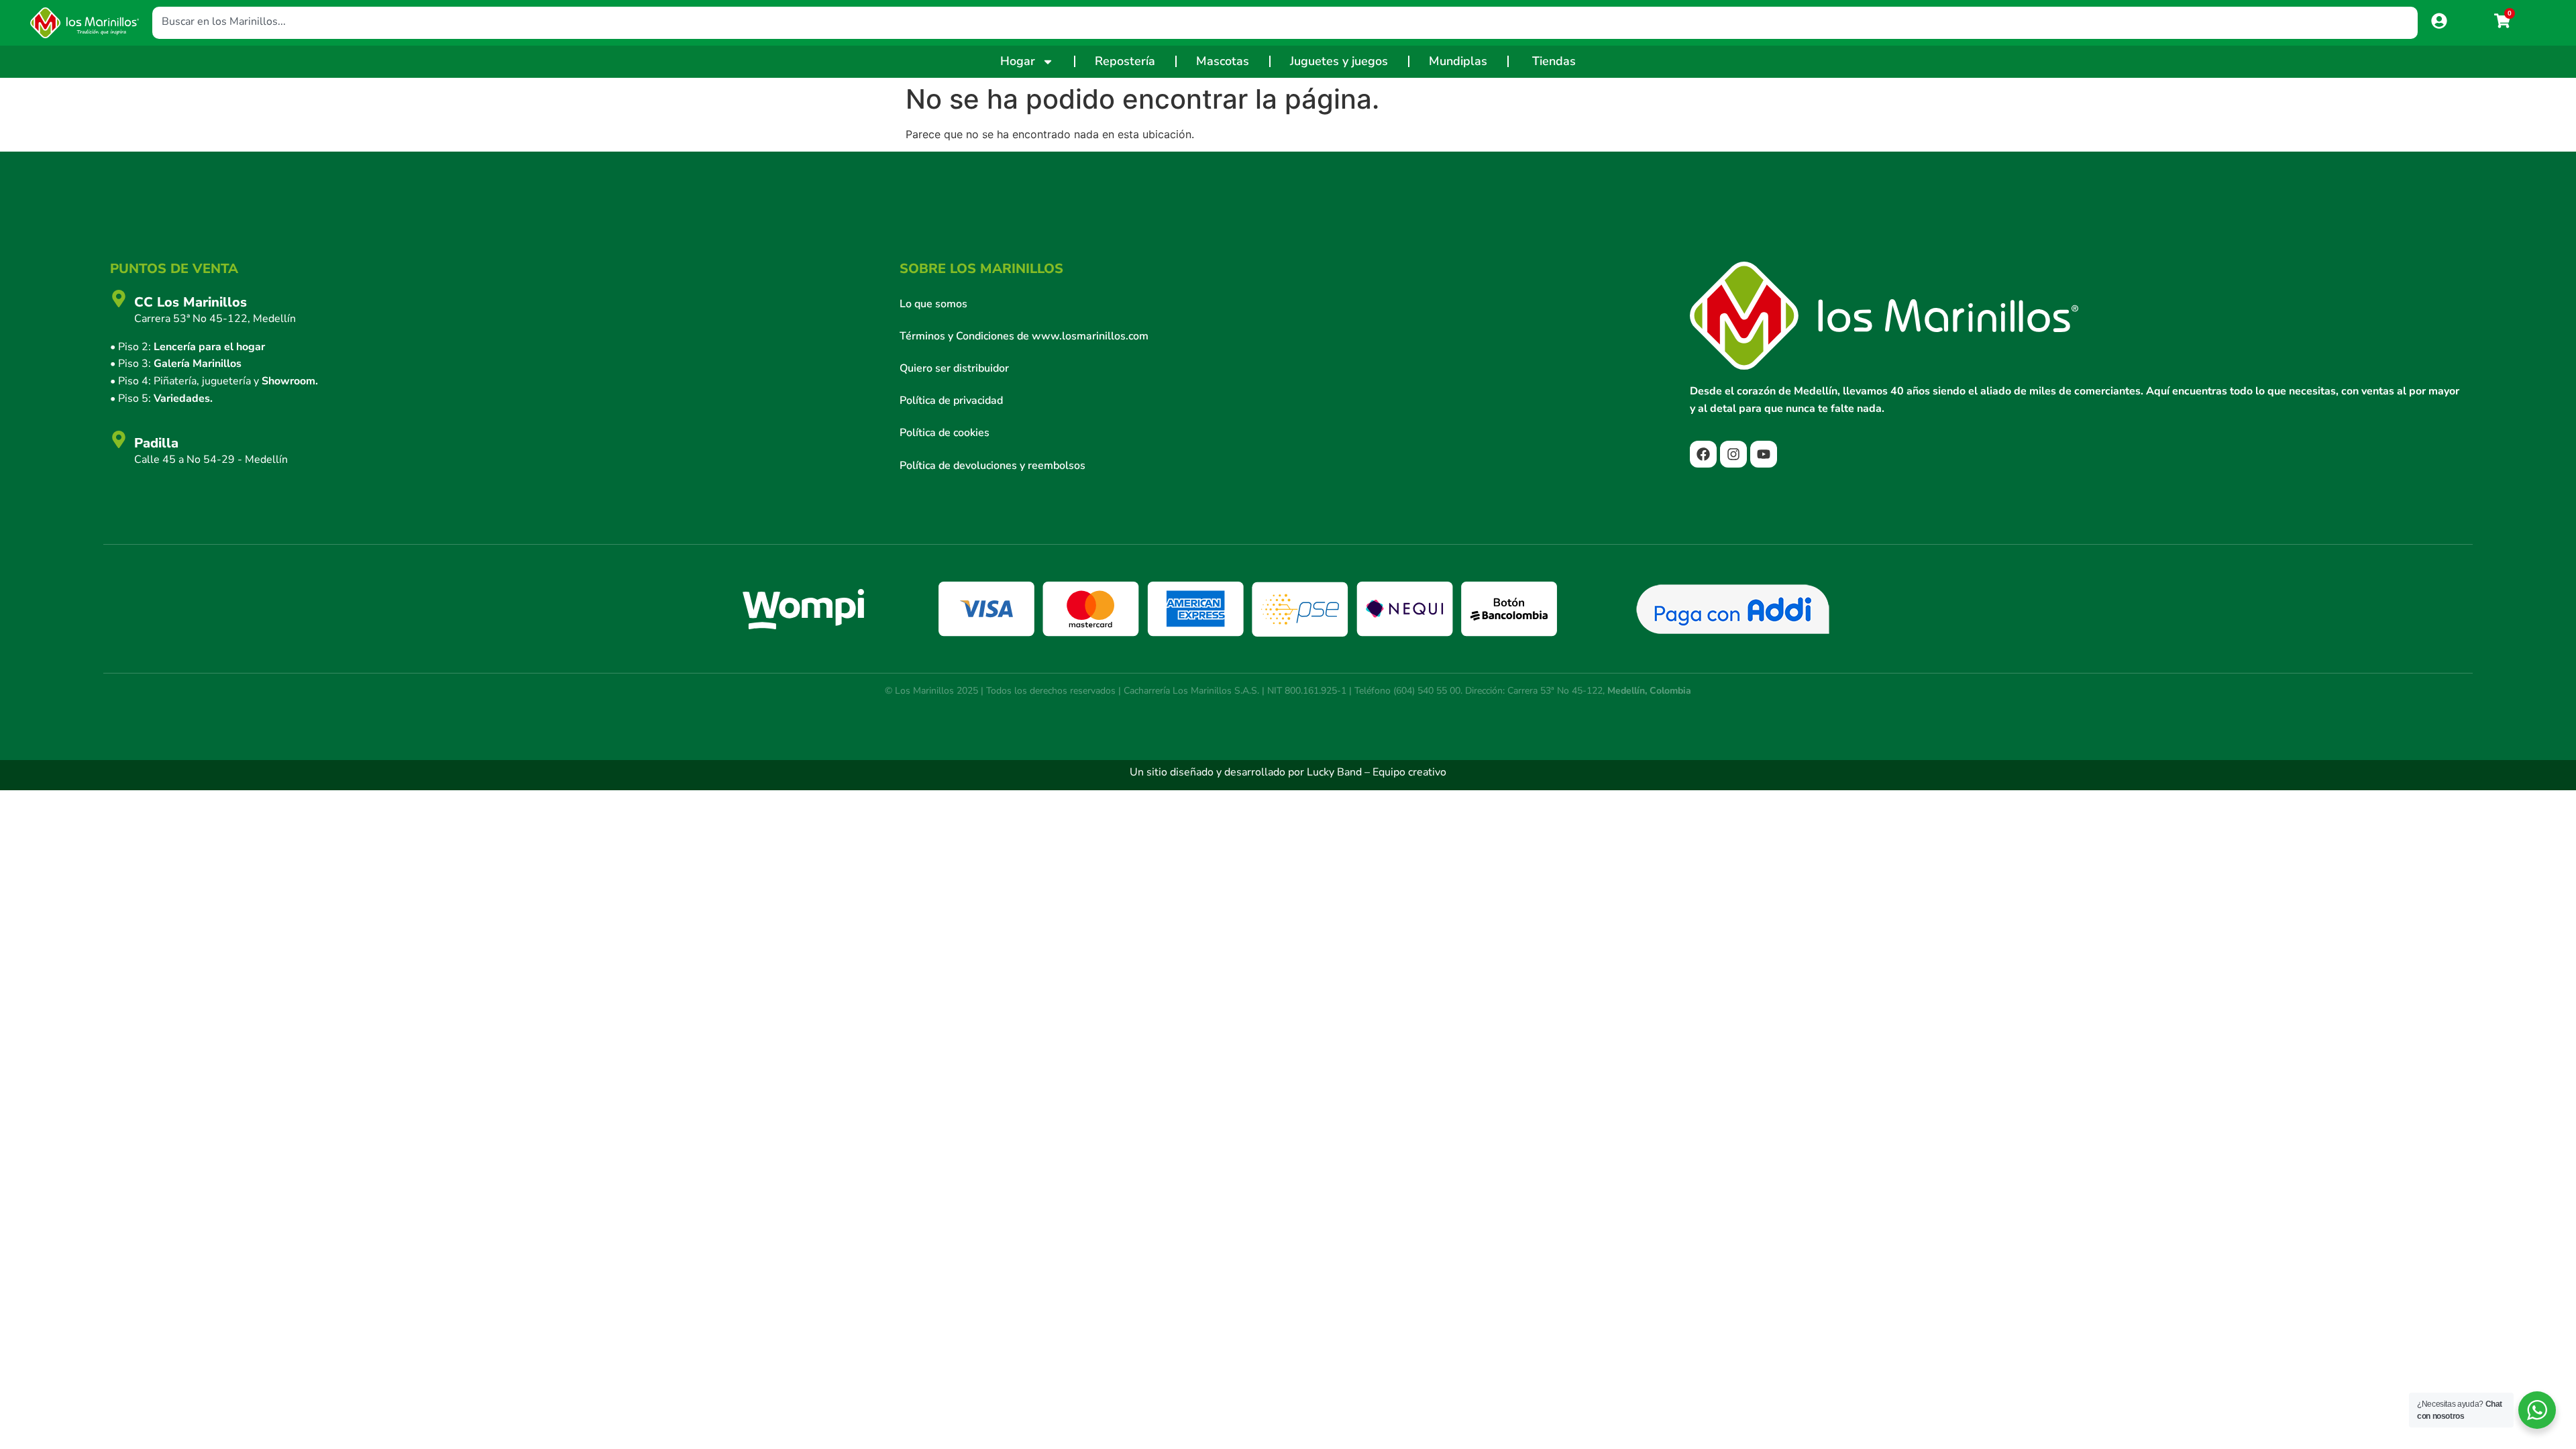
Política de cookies (945, 433)
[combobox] (1285, 23)
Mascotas (1223, 61)
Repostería (1125, 61)
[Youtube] (1764, 454)
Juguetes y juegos (1339, 61)
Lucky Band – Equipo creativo (1377, 772)
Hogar (1018, 61)
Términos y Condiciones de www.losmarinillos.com (1024, 336)
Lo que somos (933, 304)
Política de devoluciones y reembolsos (992, 466)
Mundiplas (1458, 61)
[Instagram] (1733, 454)
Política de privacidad (951, 400)
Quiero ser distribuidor (954, 368)
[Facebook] (1703, 454)
